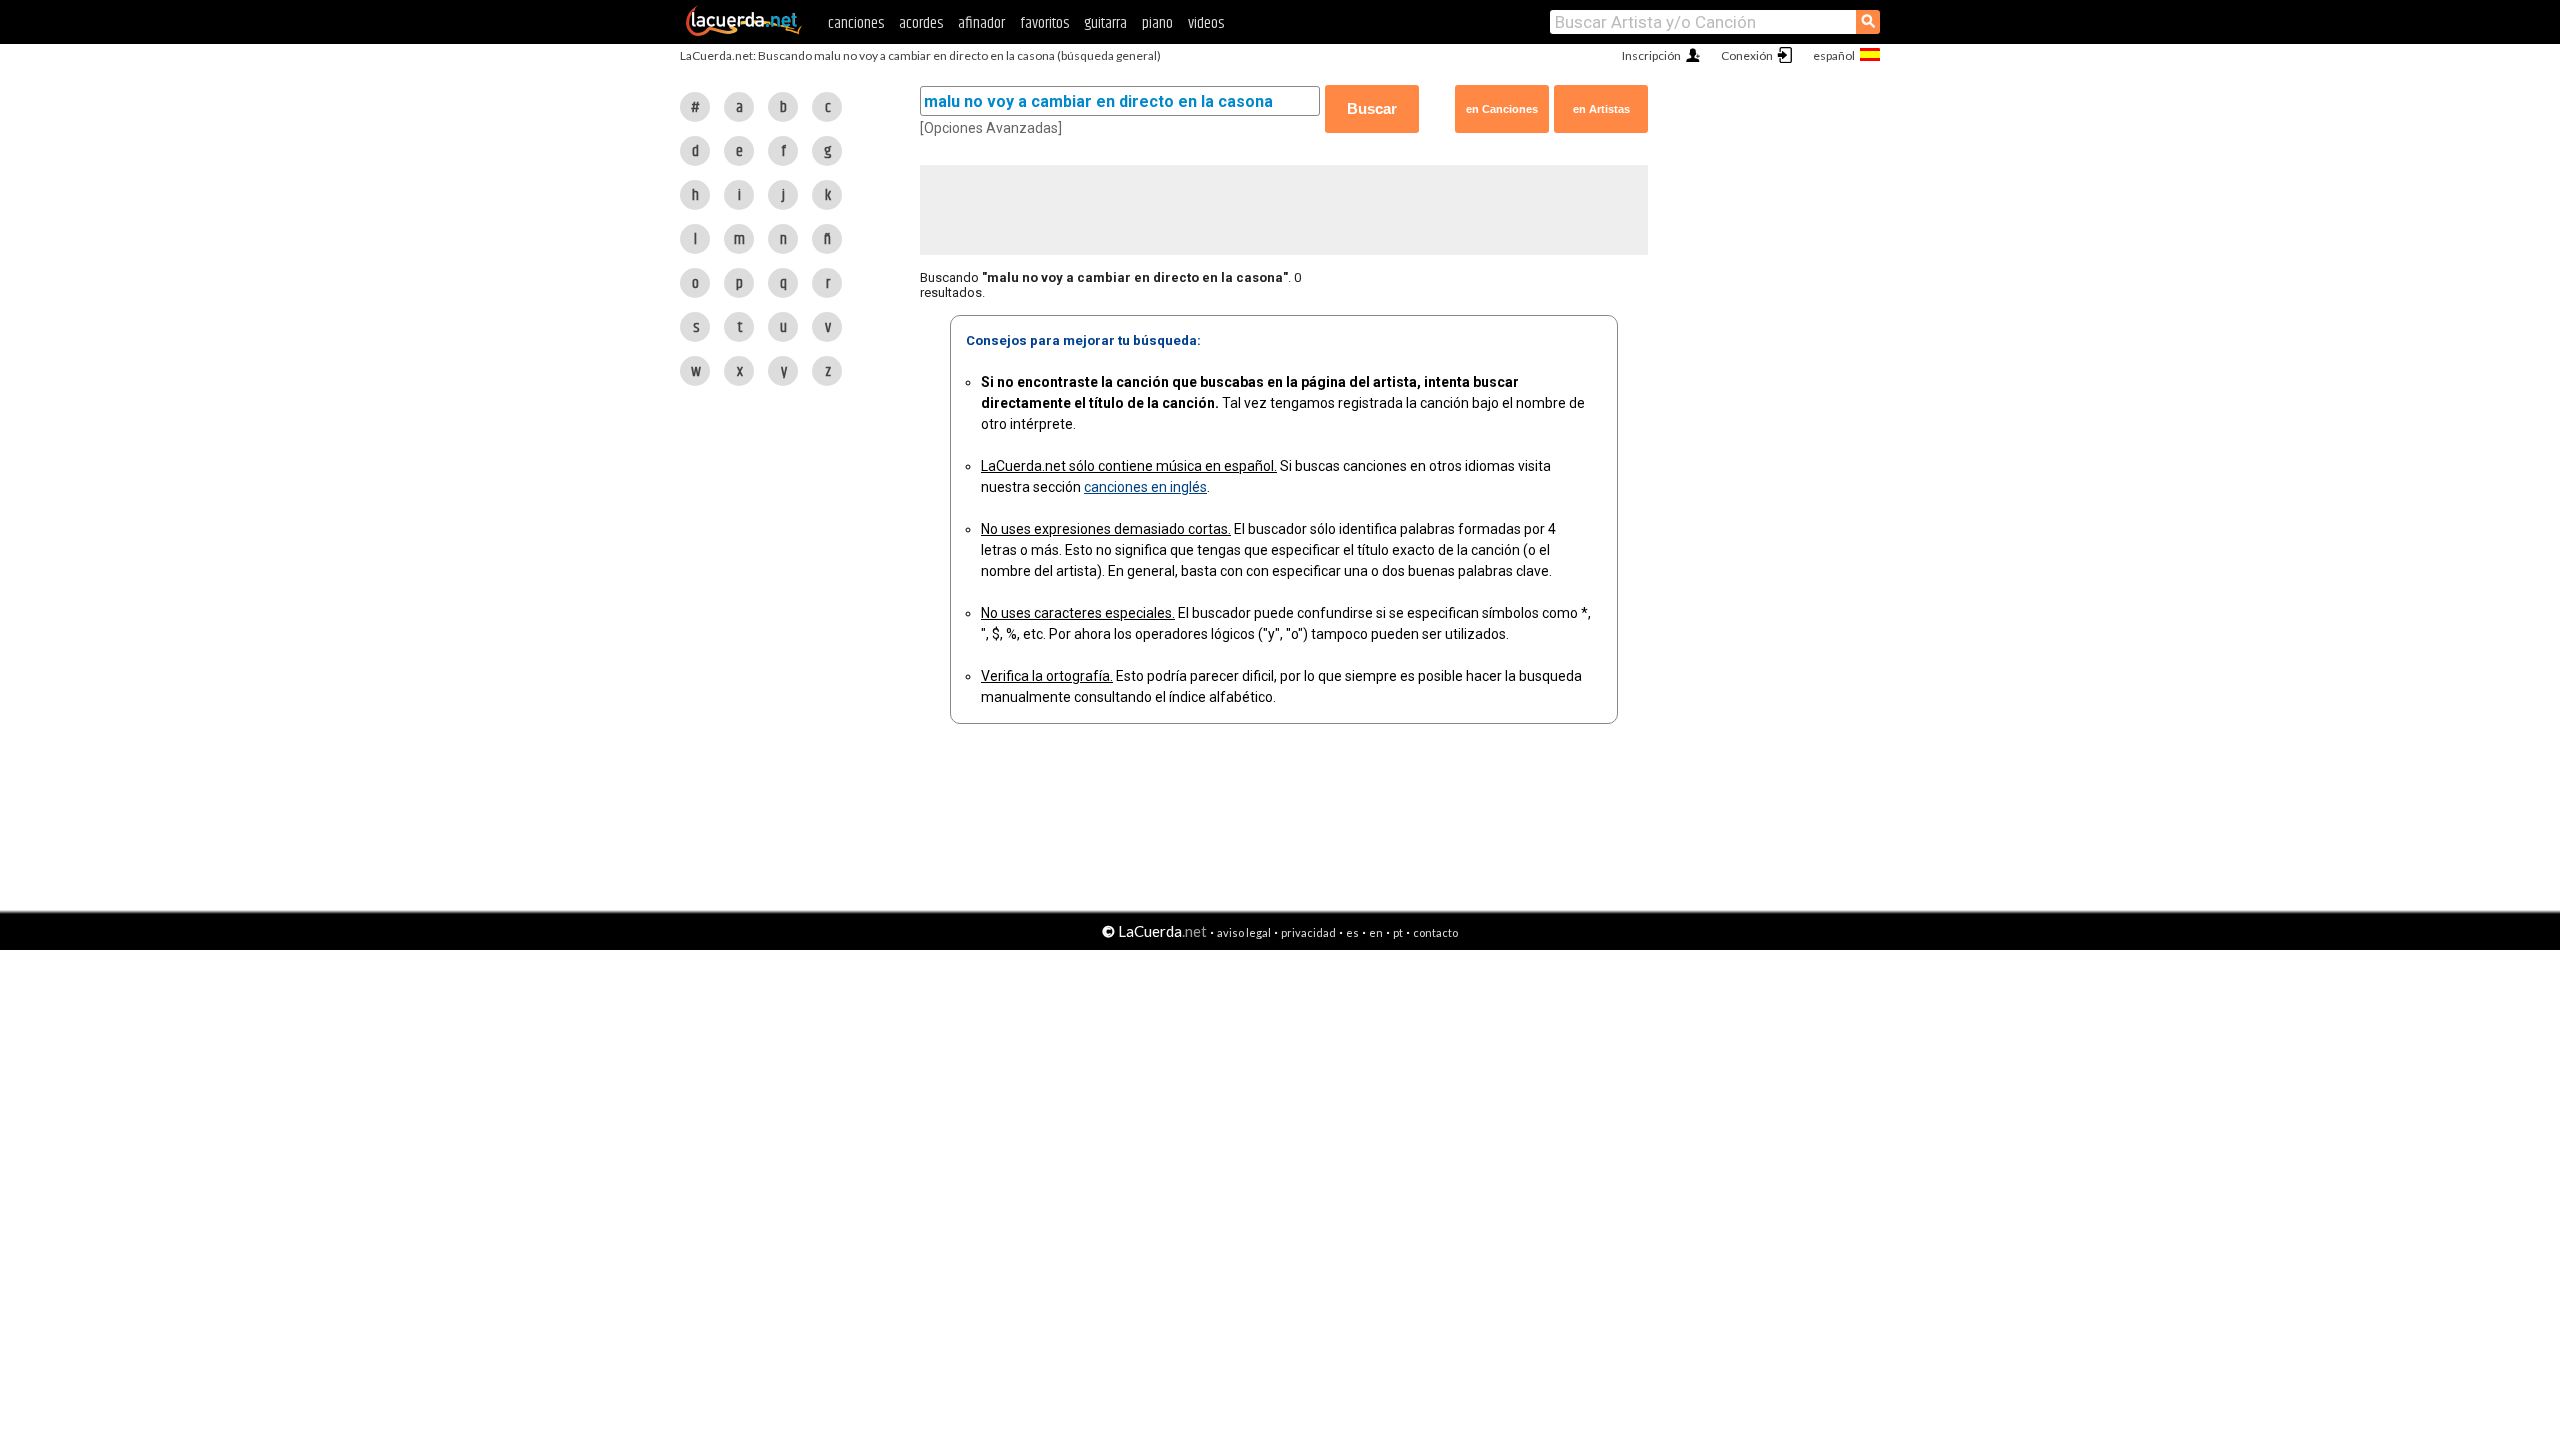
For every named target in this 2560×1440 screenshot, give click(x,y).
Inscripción (1651, 55)
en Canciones (1502, 109)
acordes (921, 23)
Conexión (1747, 55)
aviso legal (1244, 932)
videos (1206, 23)
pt (1398, 932)
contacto (1435, 932)
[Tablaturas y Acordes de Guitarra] (744, 32)
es (1352, 932)
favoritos (1044, 23)
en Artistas (1601, 109)
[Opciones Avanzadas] (991, 128)
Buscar (1372, 108)
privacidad (1308, 932)
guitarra (1105, 23)
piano (1157, 23)
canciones (856, 23)
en (1376, 932)
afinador (981, 23)
